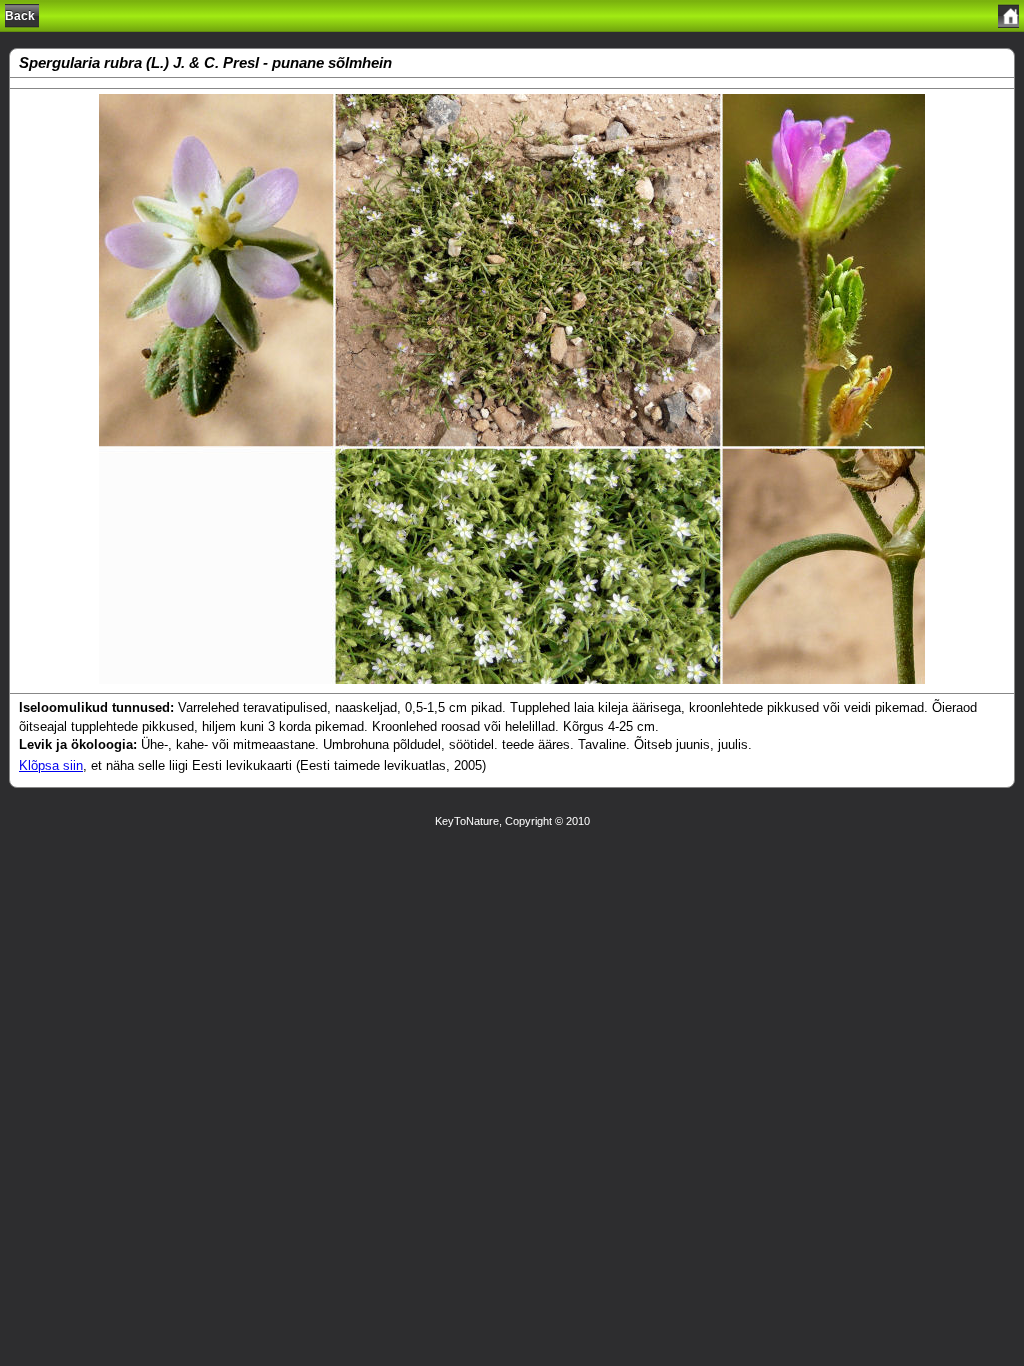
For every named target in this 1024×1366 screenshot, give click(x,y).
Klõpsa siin (51, 765)
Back (20, 16)
